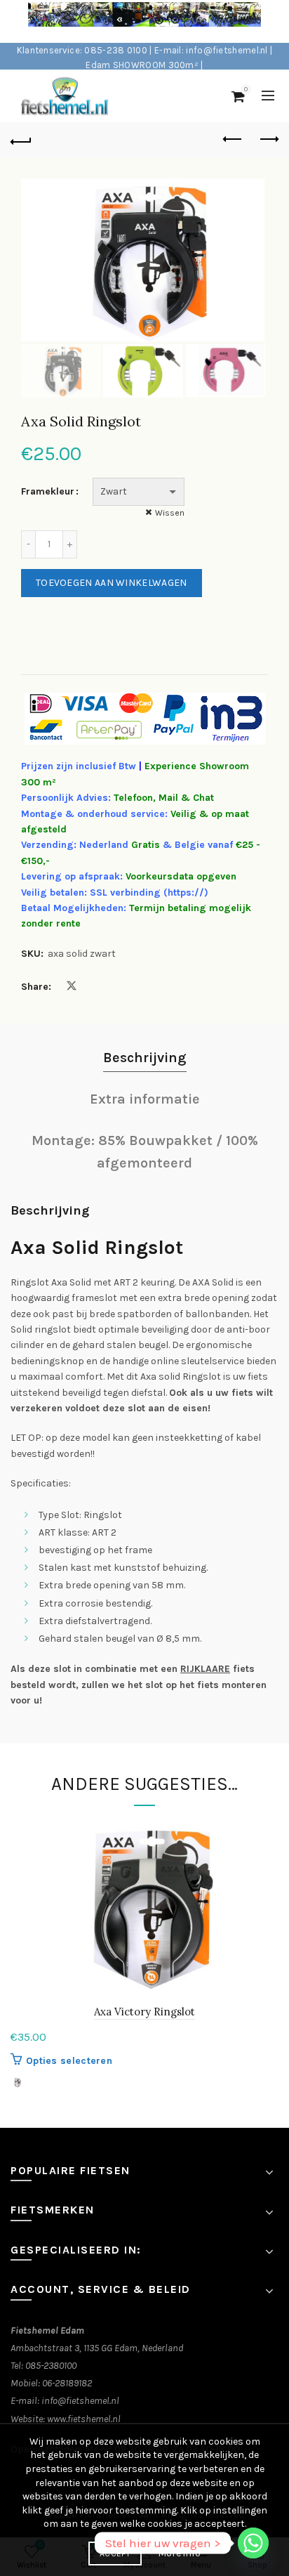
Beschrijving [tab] (145, 1058)
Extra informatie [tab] (145, 1099)
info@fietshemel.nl (80, 2401)
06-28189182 (67, 2383)
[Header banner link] (130, 21)
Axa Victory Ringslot (144, 2012)
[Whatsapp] (253, 2543)
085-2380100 (51, 2366)
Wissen (170, 513)
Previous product (233, 140)
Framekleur (48, 491)
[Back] (21, 140)
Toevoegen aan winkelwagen (112, 583)
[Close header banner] (275, 21)
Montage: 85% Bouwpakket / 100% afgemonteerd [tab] (145, 1152)
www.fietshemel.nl (84, 2419)
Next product (268, 140)
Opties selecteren (69, 2061)
